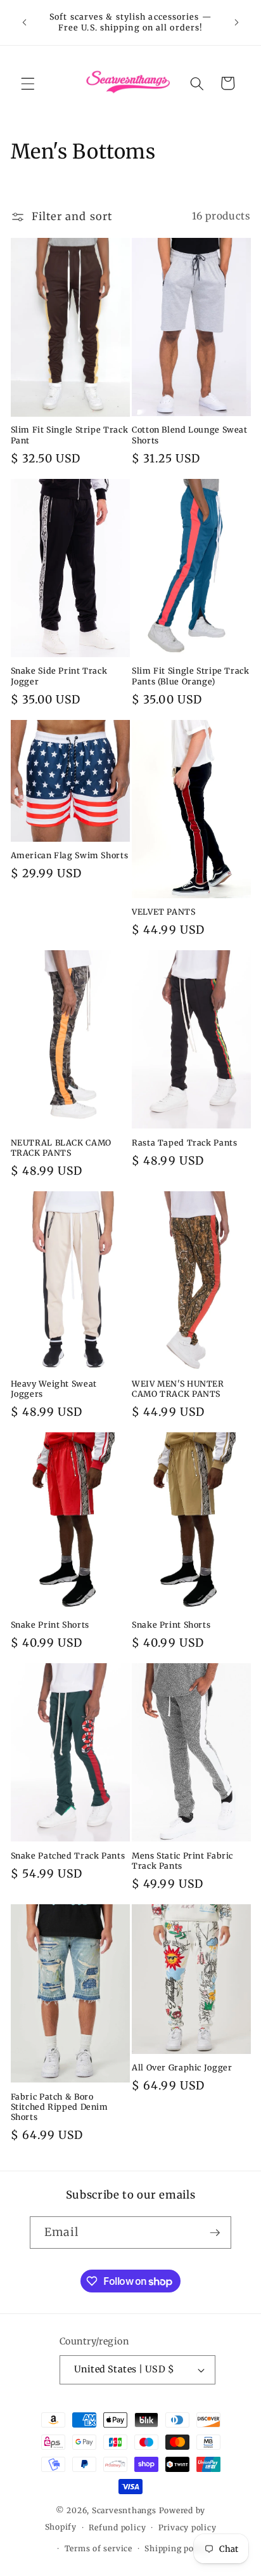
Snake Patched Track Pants (68, 1856)
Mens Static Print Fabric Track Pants (182, 1861)
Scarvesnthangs (124, 2510)
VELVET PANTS (164, 912)
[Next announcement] (237, 23)
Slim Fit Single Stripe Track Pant (70, 435)
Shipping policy (177, 2548)
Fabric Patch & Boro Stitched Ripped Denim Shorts (60, 2107)
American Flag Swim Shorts (70, 855)
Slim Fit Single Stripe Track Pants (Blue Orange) (191, 676)
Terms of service (99, 2548)
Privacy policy (188, 2527)
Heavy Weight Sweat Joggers (54, 1389)
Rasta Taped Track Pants (185, 1143)
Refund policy (117, 2527)
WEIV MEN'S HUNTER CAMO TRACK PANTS (178, 1389)
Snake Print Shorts (50, 1625)
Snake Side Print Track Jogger (59, 676)
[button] (28, 83)
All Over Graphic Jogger (182, 2068)
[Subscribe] (215, 2233)
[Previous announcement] (25, 23)
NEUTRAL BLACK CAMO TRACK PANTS (61, 1148)
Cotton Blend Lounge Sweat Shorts (190, 435)
